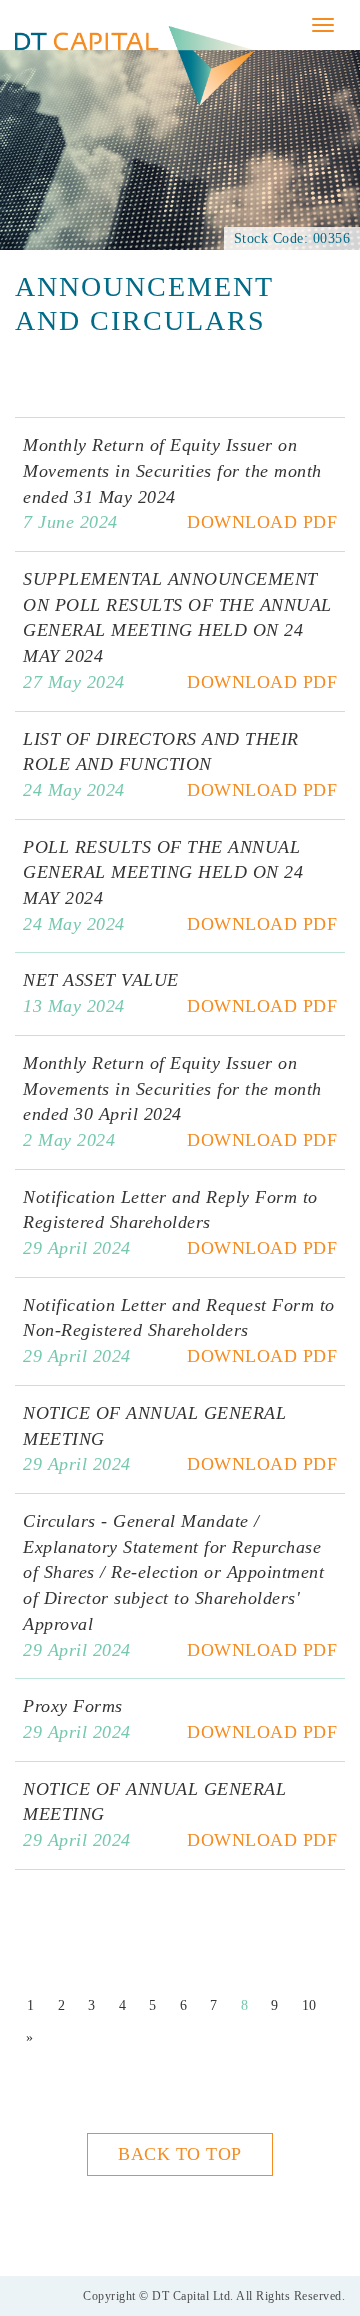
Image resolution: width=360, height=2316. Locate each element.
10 (309, 2005)
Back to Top (180, 2154)
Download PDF (262, 522)
